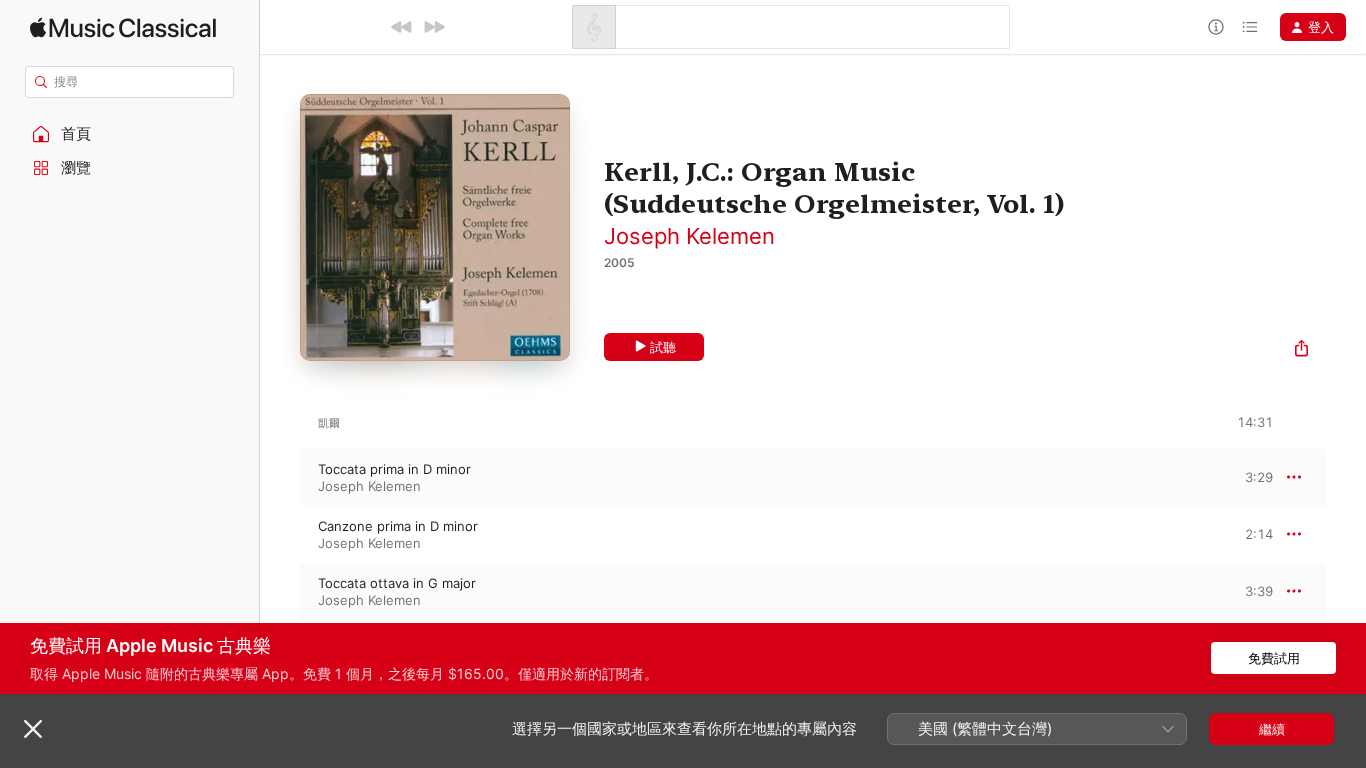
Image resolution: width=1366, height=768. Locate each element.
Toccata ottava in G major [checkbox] (397, 583)
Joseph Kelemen (689, 236)
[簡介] (1216, 27)
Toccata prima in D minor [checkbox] (394, 469)
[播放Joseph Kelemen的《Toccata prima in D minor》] (280, 477)
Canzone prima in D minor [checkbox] (398, 526)
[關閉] (33, 729)
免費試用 (1274, 658)
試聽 (663, 347)
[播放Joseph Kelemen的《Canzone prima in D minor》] (280, 534)
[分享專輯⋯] (1301, 350)
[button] (130, 134)
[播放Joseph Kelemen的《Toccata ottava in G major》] (280, 591)
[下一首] (434, 27)
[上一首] (402, 27)
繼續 (1272, 729)
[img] (123, 27)
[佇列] (1250, 27)
